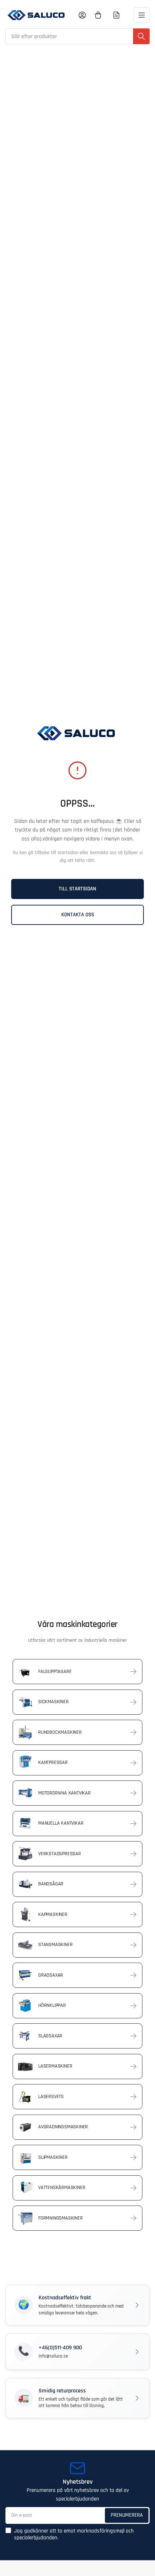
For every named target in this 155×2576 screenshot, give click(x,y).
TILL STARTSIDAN (77, 889)
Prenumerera (127, 2515)
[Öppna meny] (142, 15)
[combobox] (77, 36)
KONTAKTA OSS (78, 915)
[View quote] (116, 15)
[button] (77, 2305)
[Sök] (141, 36)
